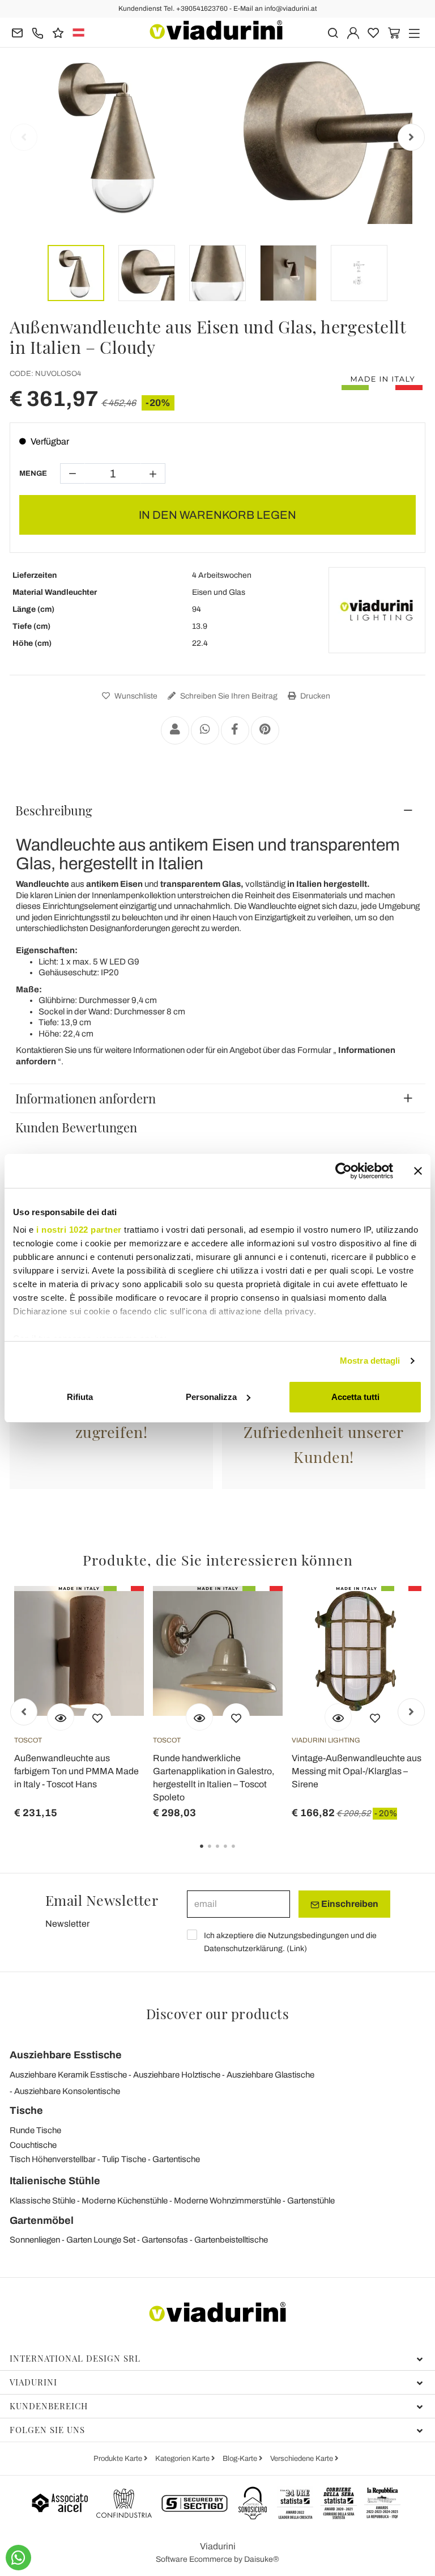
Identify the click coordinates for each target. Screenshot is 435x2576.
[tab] (217, 810)
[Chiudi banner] (418, 1171)
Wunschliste (135, 696)
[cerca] (333, 32)
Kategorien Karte (183, 2459)
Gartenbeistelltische (231, 2240)
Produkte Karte (119, 2459)
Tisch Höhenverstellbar (53, 2159)
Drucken (314, 696)
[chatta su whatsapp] (18, 2558)
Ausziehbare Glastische (270, 2075)
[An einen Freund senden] (175, 730)
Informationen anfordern (86, 1098)
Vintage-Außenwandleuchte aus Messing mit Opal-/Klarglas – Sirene (357, 1771)
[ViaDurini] (216, 30)
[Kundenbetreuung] (38, 32)
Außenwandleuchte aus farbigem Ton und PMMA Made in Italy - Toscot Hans (76, 1771)
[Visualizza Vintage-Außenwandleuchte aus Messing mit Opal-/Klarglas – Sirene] (338, 1717)
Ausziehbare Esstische (66, 2055)
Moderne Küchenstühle (125, 2201)
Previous (24, 137)
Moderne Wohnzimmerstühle (227, 2201)
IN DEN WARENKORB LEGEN (217, 515)
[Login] (353, 32)
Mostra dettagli (370, 1361)
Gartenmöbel (42, 2220)
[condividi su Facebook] (235, 730)
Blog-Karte (241, 2459)
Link (297, 1949)
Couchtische (33, 2145)
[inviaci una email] (17, 32)
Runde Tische (35, 2130)
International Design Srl (75, 2358)
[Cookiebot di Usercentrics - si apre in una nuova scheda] (344, 1171)
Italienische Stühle (55, 2181)
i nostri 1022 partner (79, 1230)
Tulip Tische (124, 2159)
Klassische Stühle (42, 2201)
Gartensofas (165, 2240)
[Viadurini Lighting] (377, 610)
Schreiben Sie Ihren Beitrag (228, 696)
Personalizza (211, 1397)
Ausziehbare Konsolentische (67, 2091)
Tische (26, 2110)
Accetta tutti (355, 1397)
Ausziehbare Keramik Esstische (68, 2075)
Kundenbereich (49, 2406)
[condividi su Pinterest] (265, 730)
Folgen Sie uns (47, 2430)
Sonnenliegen (35, 2240)
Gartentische (176, 2159)
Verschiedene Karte (302, 2459)
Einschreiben (349, 1904)
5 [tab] (243, 1854)
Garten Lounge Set (101, 2240)
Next (411, 137)
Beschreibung (54, 810)
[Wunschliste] (97, 1717)
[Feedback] (58, 32)
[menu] (414, 32)
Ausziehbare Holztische (177, 2075)
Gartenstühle (311, 2201)
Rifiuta (80, 1397)
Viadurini (33, 2382)
